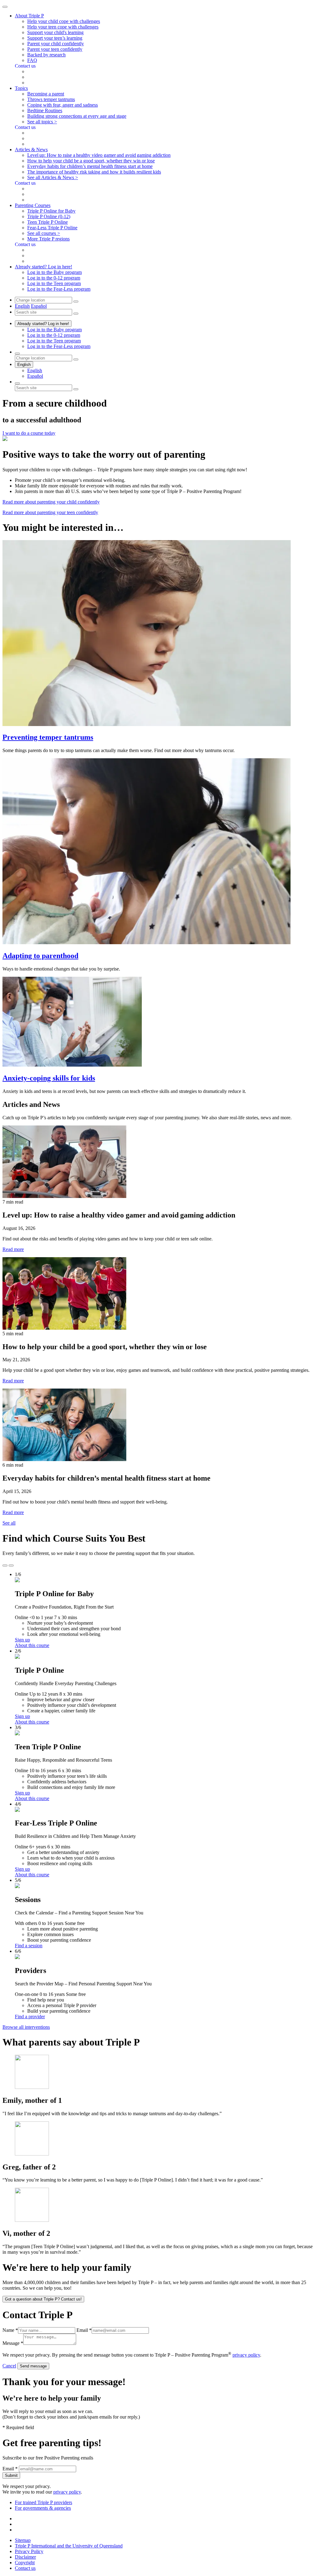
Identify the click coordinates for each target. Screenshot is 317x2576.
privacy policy (246, 2355)
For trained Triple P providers (43, 2502)
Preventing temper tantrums (48, 737)
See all (9, 1523)
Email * (84, 2330)
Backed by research (46, 55)
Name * (10, 2330)
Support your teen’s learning (55, 38)
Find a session (29, 1946)
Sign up (22, 1640)
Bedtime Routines (45, 110)
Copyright (25, 2563)
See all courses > (44, 233)
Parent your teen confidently (55, 49)
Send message (33, 2366)
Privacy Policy (29, 2551)
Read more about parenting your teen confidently (50, 512)
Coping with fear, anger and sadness (63, 105)
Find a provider (30, 2017)
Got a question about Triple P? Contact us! (43, 2299)
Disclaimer (25, 2557)
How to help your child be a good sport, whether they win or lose (91, 161)
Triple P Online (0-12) (49, 216)
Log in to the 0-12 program (54, 278)
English (22, 306)
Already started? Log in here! (43, 324)
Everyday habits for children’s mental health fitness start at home (90, 166)
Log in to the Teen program (54, 283)
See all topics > (42, 122)
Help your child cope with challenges (64, 21)
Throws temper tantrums (51, 99)
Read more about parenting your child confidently (51, 502)
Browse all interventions (26, 2027)
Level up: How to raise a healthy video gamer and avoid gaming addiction (99, 155)
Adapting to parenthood (40, 956)
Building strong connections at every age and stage (77, 116)
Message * (13, 2343)
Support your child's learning (55, 32)
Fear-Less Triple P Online (52, 228)
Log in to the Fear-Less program (59, 289)
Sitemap (23, 2540)
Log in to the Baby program (54, 272)
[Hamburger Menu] (5, 7)
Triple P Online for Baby (51, 211)
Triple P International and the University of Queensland (69, 2546)
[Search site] (17, 383)
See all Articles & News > (53, 177)
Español (39, 306)
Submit (11, 2475)
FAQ (32, 60)
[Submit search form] (76, 389)
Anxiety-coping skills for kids (49, 1078)
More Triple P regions (48, 239)
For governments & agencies (43, 2508)
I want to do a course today (29, 433)
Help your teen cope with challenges (63, 27)
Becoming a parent (46, 94)
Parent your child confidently (56, 44)
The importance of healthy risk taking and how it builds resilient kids (94, 172)
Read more (13, 1249)
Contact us (25, 2568)
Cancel (9, 2366)
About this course (32, 1645)
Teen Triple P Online (48, 222)
